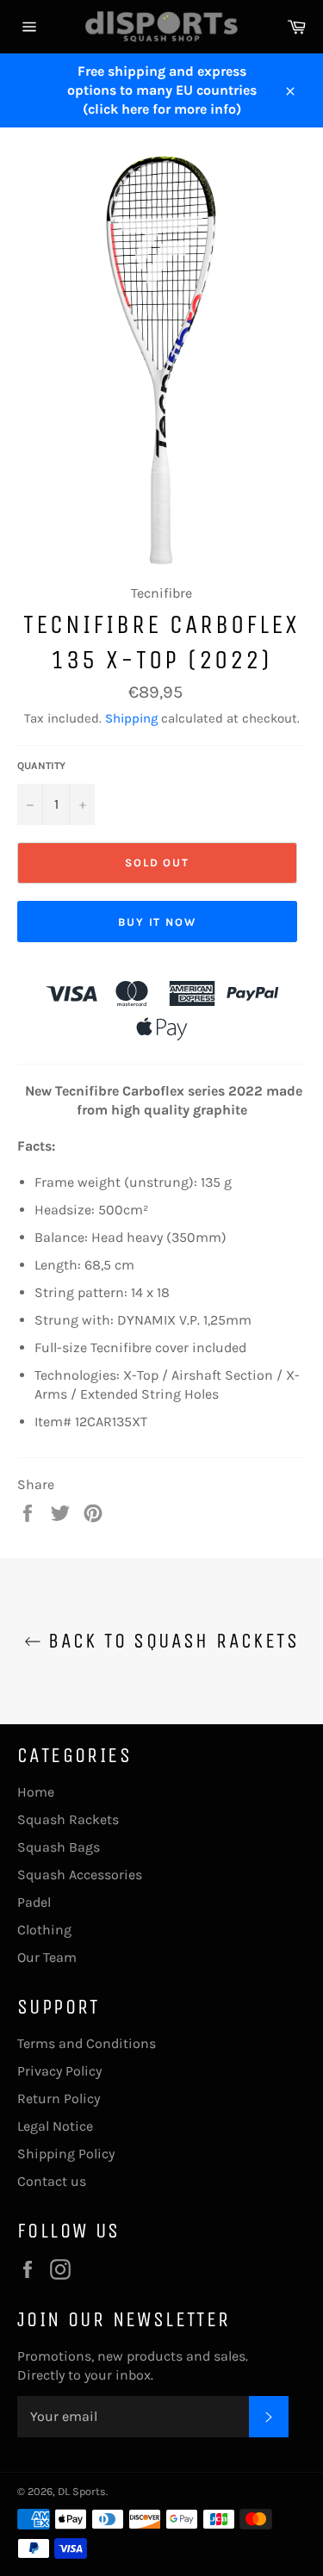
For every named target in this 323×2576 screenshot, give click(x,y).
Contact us (52, 2181)
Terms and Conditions (87, 2043)
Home (36, 1792)
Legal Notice (55, 2126)
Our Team (47, 1957)
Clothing (44, 1930)
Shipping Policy (66, 2154)
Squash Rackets (68, 1819)
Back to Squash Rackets (170, 1641)
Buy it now (158, 922)
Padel (34, 1902)
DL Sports (82, 2491)
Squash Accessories (80, 1875)
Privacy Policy (59, 2071)
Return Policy (59, 2098)
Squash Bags (59, 1847)
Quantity (41, 766)
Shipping (131, 718)
